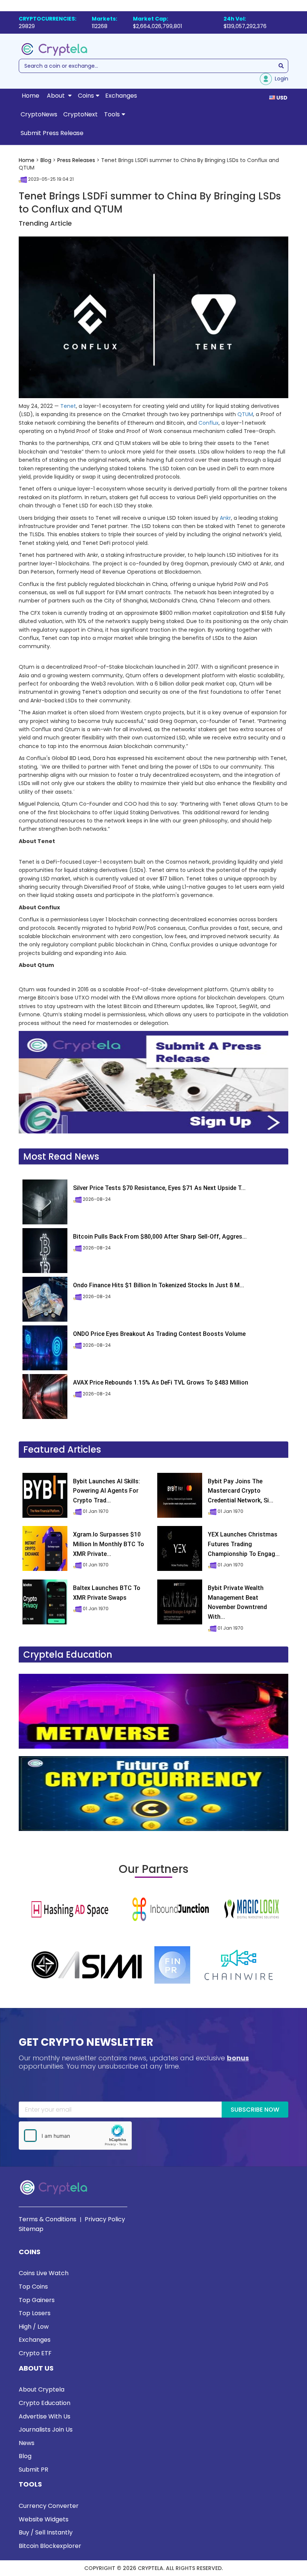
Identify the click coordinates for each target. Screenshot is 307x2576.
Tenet (68, 406)
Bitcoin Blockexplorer (50, 2546)
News (27, 2443)
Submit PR (34, 2470)
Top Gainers (37, 2300)
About (57, 96)
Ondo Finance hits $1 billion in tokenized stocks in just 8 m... (159, 1285)
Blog (46, 160)
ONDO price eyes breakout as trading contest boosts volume (159, 1334)
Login (280, 79)
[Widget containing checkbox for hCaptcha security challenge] (75, 2136)
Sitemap (31, 2229)
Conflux (209, 423)
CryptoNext (80, 114)
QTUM (245, 414)
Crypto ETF (35, 2353)
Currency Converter (49, 2506)
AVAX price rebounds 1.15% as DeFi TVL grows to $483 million (161, 1382)
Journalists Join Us (46, 2430)
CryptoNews (39, 114)
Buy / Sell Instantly (46, 2532)
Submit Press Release (52, 133)
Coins (86, 96)
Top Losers (35, 2313)
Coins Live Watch (44, 2273)
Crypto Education (45, 2403)
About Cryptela (42, 2389)
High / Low (34, 2327)
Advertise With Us (45, 2416)
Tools (112, 114)
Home (31, 96)
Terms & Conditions (48, 2219)
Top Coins (33, 2287)
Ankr (225, 518)
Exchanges (121, 96)
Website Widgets (44, 2519)
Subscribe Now (255, 2110)
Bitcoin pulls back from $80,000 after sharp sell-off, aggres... (160, 1237)
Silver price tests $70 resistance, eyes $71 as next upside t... (159, 1188)
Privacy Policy (105, 2219)
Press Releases (76, 160)
